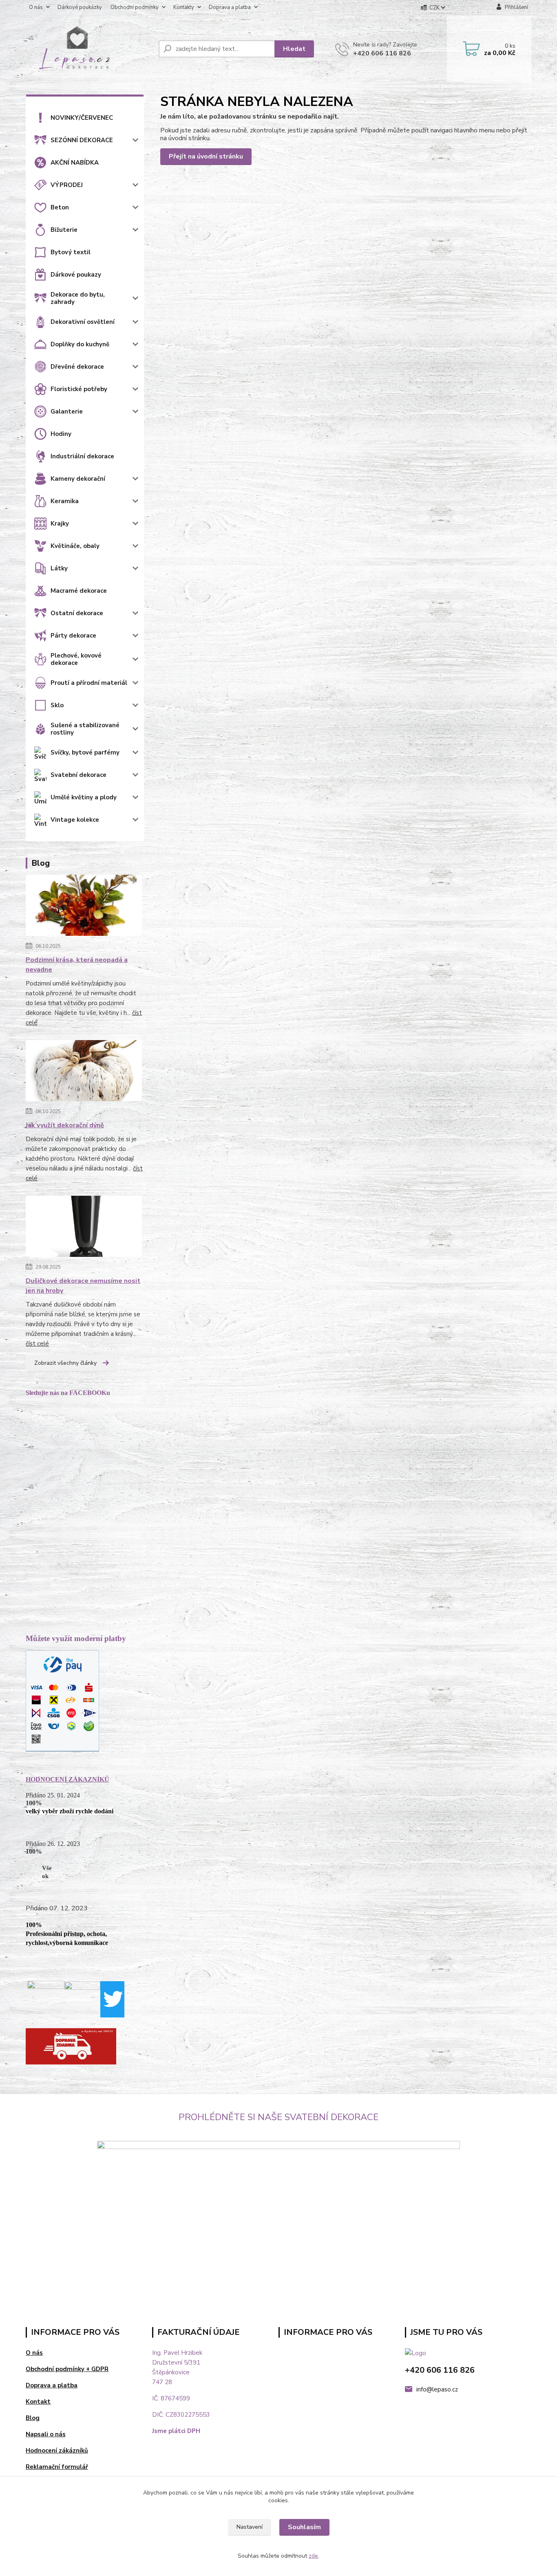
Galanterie (67, 411)
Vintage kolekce (75, 820)
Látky (59, 568)
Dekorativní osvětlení (83, 322)
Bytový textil (71, 252)
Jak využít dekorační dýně (65, 1125)
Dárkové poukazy (76, 275)
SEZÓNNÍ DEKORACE (82, 140)
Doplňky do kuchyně (80, 344)
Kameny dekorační (78, 479)
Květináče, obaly (75, 546)
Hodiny (61, 434)
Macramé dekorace (79, 591)
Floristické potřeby (79, 389)
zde (313, 2556)
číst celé (37, 1344)
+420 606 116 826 (382, 53)
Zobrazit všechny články (65, 1363)
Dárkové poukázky (80, 7)
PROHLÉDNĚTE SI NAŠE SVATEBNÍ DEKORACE (278, 2117)
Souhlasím (304, 2527)
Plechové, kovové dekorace (76, 659)
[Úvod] (89, 49)
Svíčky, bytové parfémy (85, 752)
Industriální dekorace (82, 456)
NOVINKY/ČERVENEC (82, 118)
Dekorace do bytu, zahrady (78, 298)
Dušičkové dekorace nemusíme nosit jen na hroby (83, 1286)
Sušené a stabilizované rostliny (85, 729)
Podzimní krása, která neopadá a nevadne (77, 965)
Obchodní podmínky (135, 7)
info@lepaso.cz (437, 2389)
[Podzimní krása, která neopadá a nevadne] (84, 907)
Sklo (57, 705)
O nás (36, 7)
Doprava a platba (230, 7)
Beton (60, 207)
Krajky (60, 524)
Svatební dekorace (78, 775)
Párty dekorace (73, 636)
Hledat (294, 49)
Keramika (65, 501)
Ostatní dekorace (77, 613)
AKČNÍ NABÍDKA (75, 163)
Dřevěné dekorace (77, 367)
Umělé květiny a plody (84, 797)
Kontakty (184, 7)
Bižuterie (64, 230)
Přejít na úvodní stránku (206, 156)
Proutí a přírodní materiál (89, 683)
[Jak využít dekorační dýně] (84, 1072)
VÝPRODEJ (67, 185)
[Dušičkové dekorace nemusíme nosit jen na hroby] (84, 1228)
